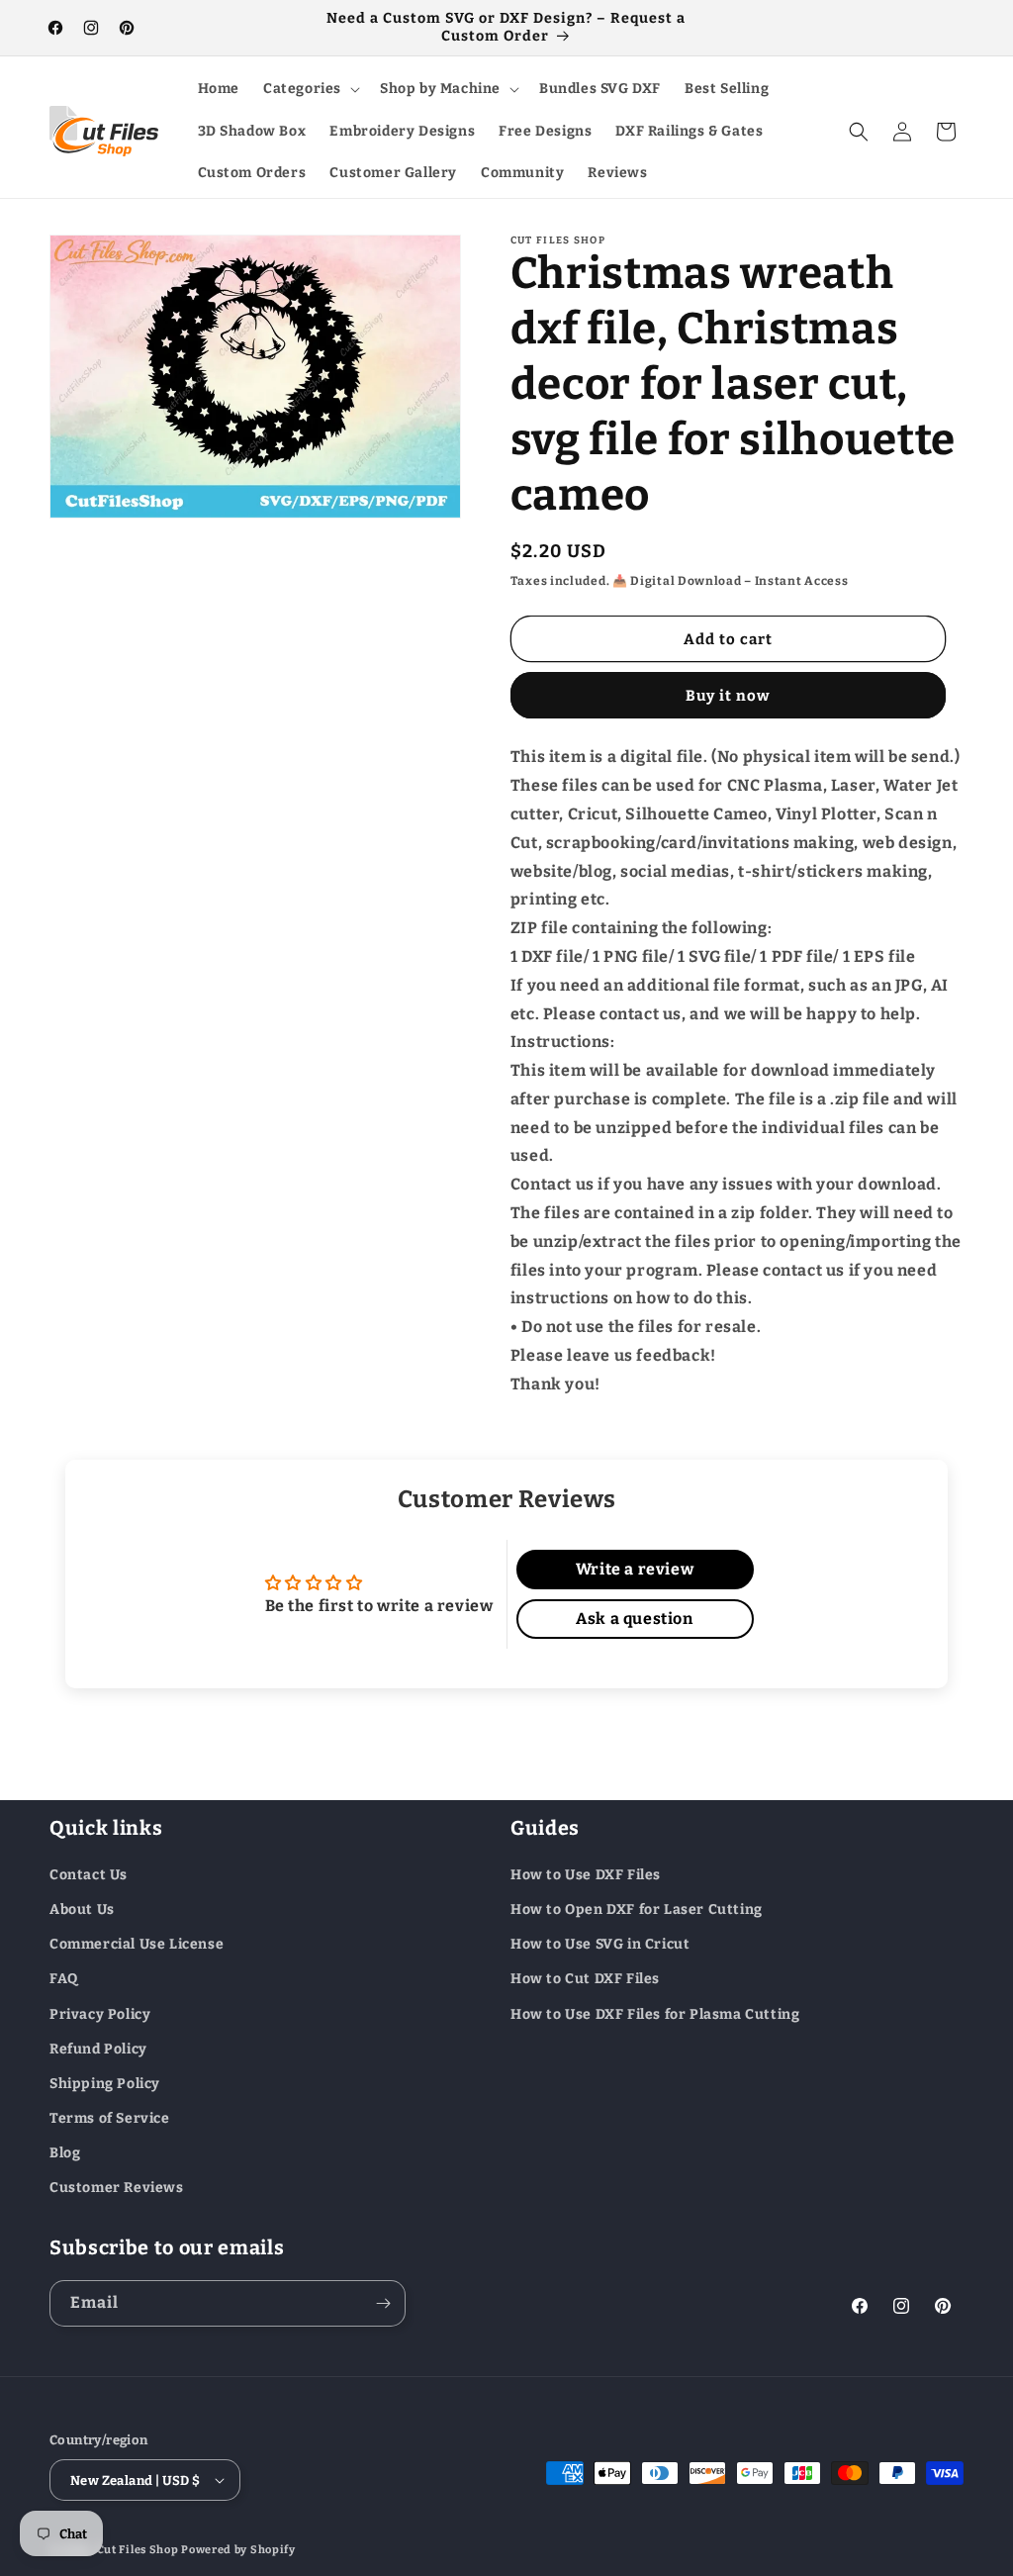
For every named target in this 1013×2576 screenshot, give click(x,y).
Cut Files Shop (138, 2550)
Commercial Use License (137, 1944)
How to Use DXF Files (586, 1875)
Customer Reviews (117, 2188)
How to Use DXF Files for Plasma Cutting (655, 2014)
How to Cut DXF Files (585, 1979)
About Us (82, 1909)
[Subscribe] (383, 2303)
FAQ (64, 1979)
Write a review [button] (635, 1569)
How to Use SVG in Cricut (600, 1944)
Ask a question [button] (634, 1619)
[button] (310, 89)
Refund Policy (98, 2049)
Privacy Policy (100, 2014)
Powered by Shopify (238, 2550)
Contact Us (89, 1875)
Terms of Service (110, 2118)
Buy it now (728, 696)
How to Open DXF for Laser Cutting (637, 1909)
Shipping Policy (105, 2084)
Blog (65, 2153)
